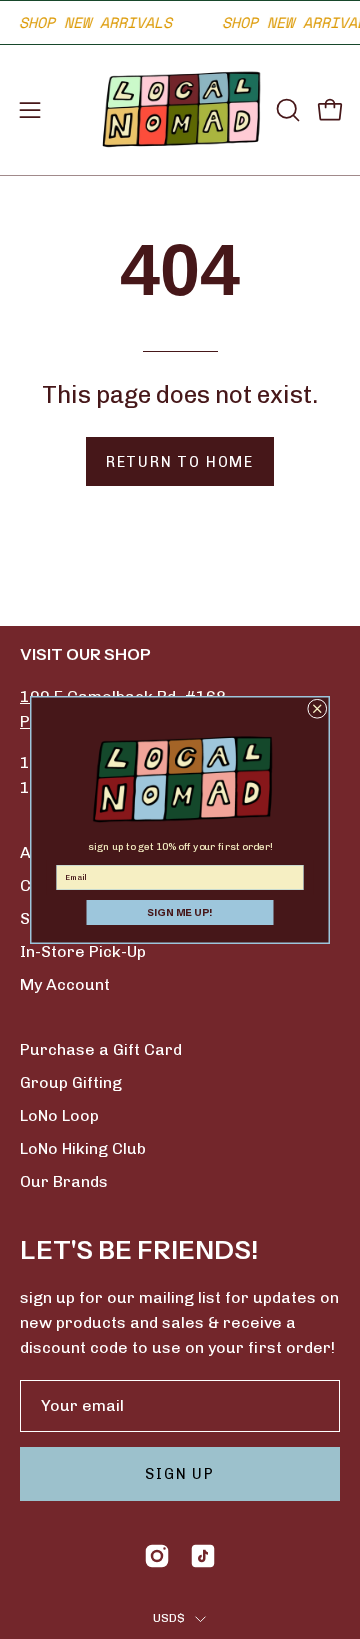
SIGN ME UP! (180, 912)
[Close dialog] (318, 709)
